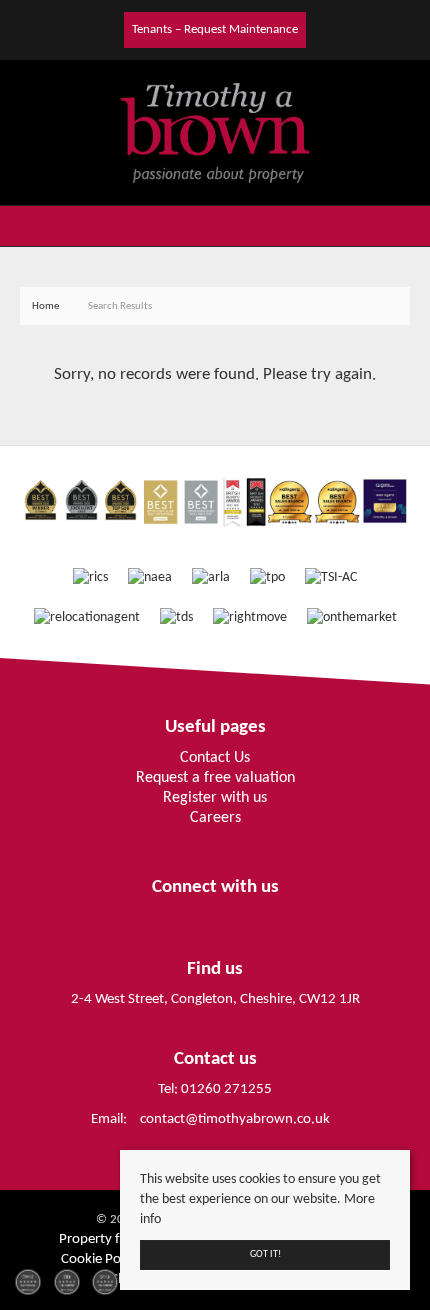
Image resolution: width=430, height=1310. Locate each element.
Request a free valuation (215, 778)
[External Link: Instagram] (109, 29)
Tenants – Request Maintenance (215, 29)
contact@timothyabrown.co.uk (235, 1119)
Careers (215, 818)
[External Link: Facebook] (101, 29)
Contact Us (215, 758)
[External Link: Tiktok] (117, 29)
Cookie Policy (100, 1259)
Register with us (215, 798)
